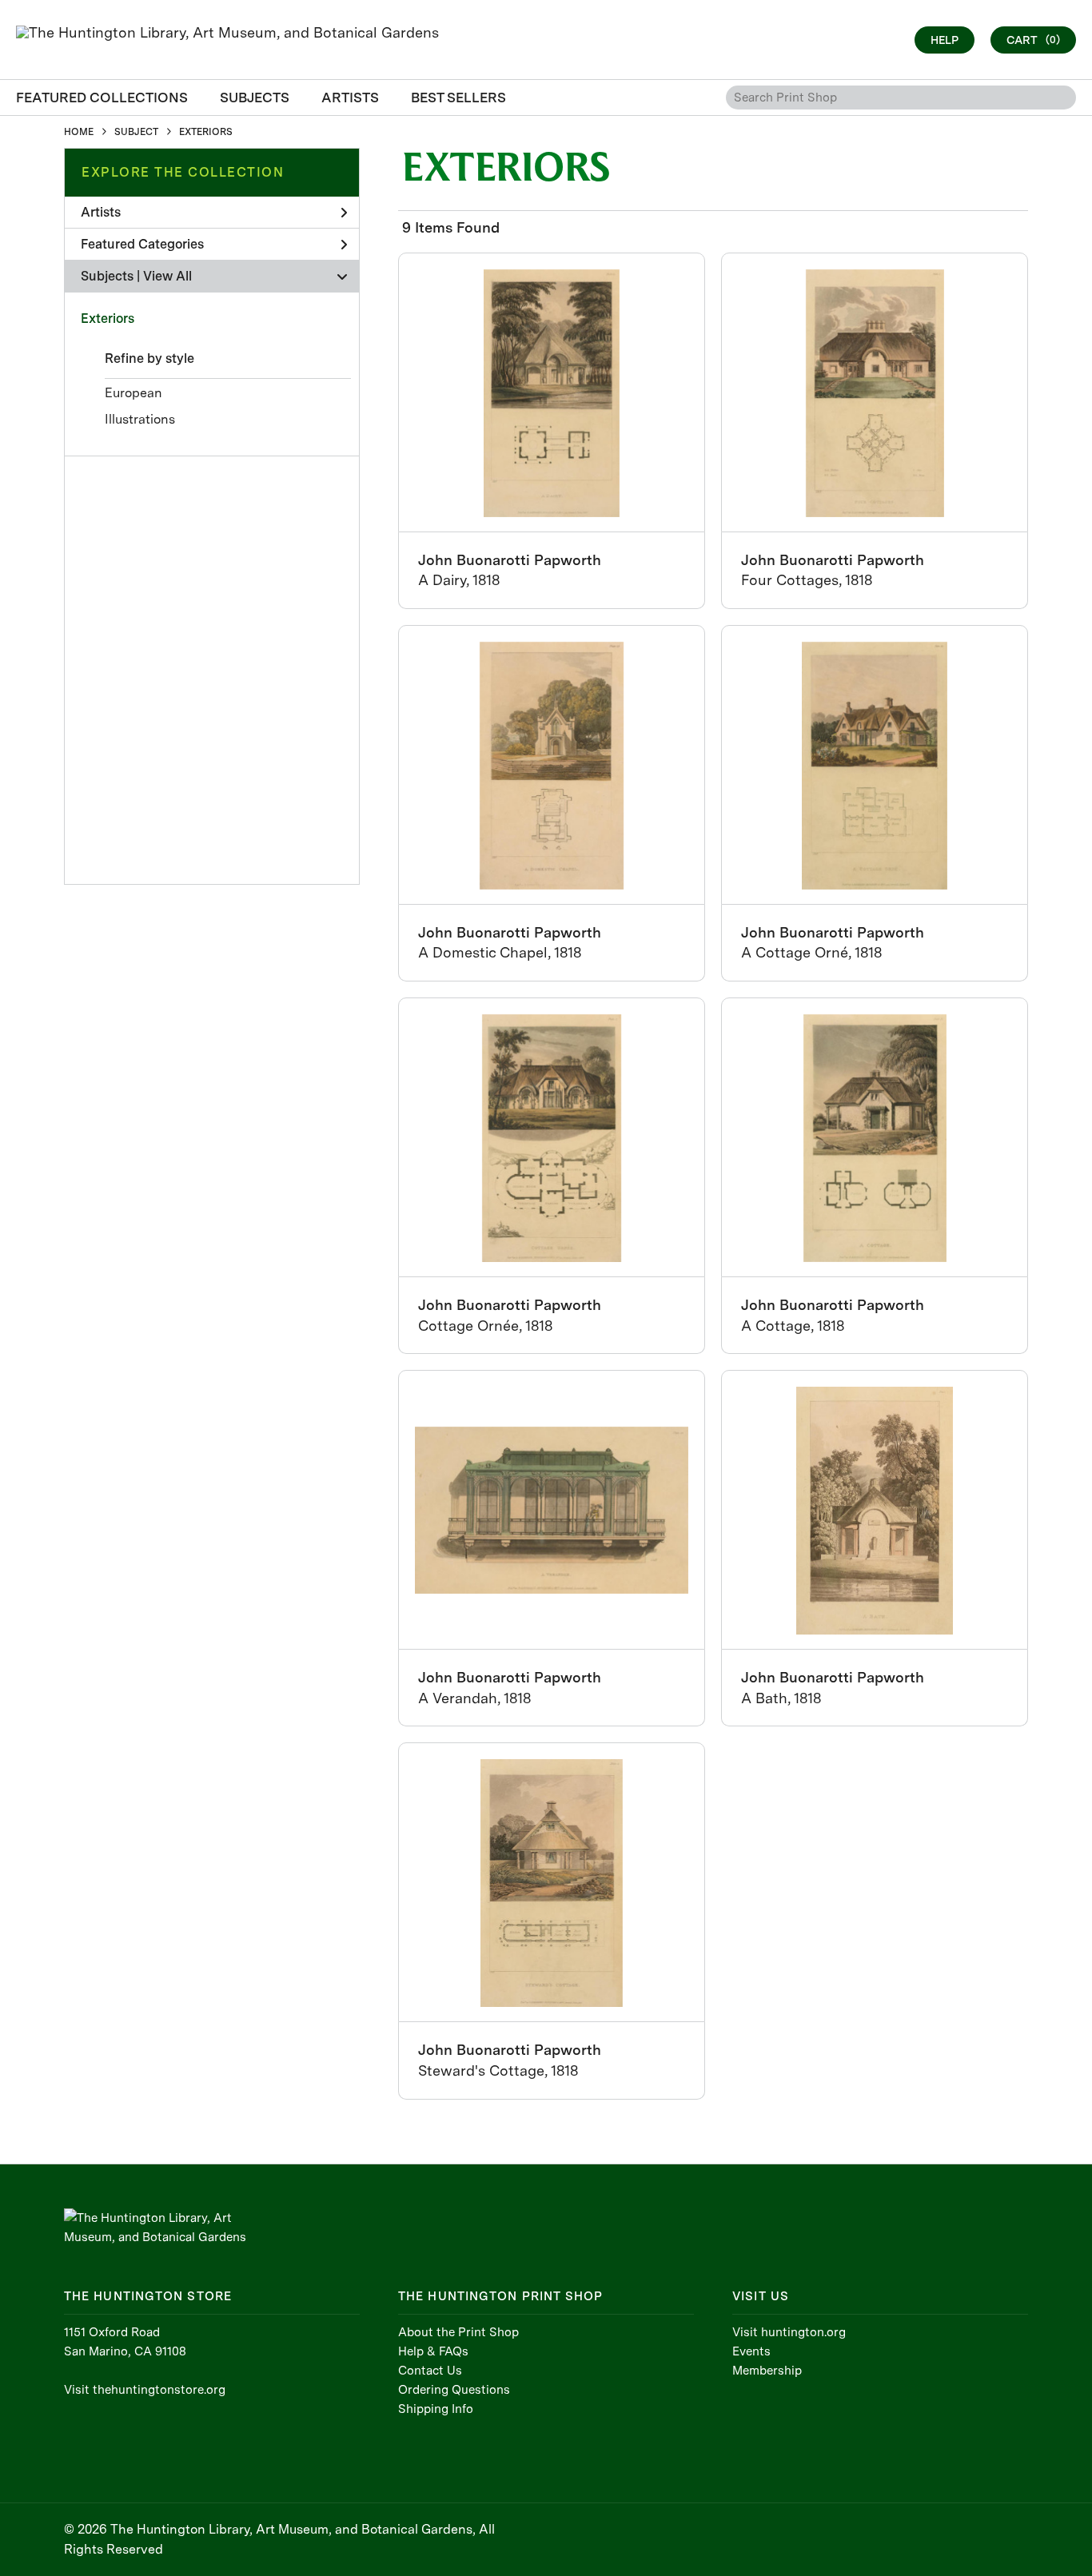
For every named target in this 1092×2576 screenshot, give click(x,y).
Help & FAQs (433, 2351)
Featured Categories (142, 244)
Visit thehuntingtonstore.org (145, 2390)
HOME (79, 132)
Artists (101, 212)
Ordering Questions (454, 2390)
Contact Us (430, 2371)
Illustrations (140, 419)
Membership (767, 2371)
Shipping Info (436, 2409)
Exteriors (108, 319)
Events (751, 2351)
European (134, 393)
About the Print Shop (458, 2332)
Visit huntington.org (789, 2332)
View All (167, 276)
